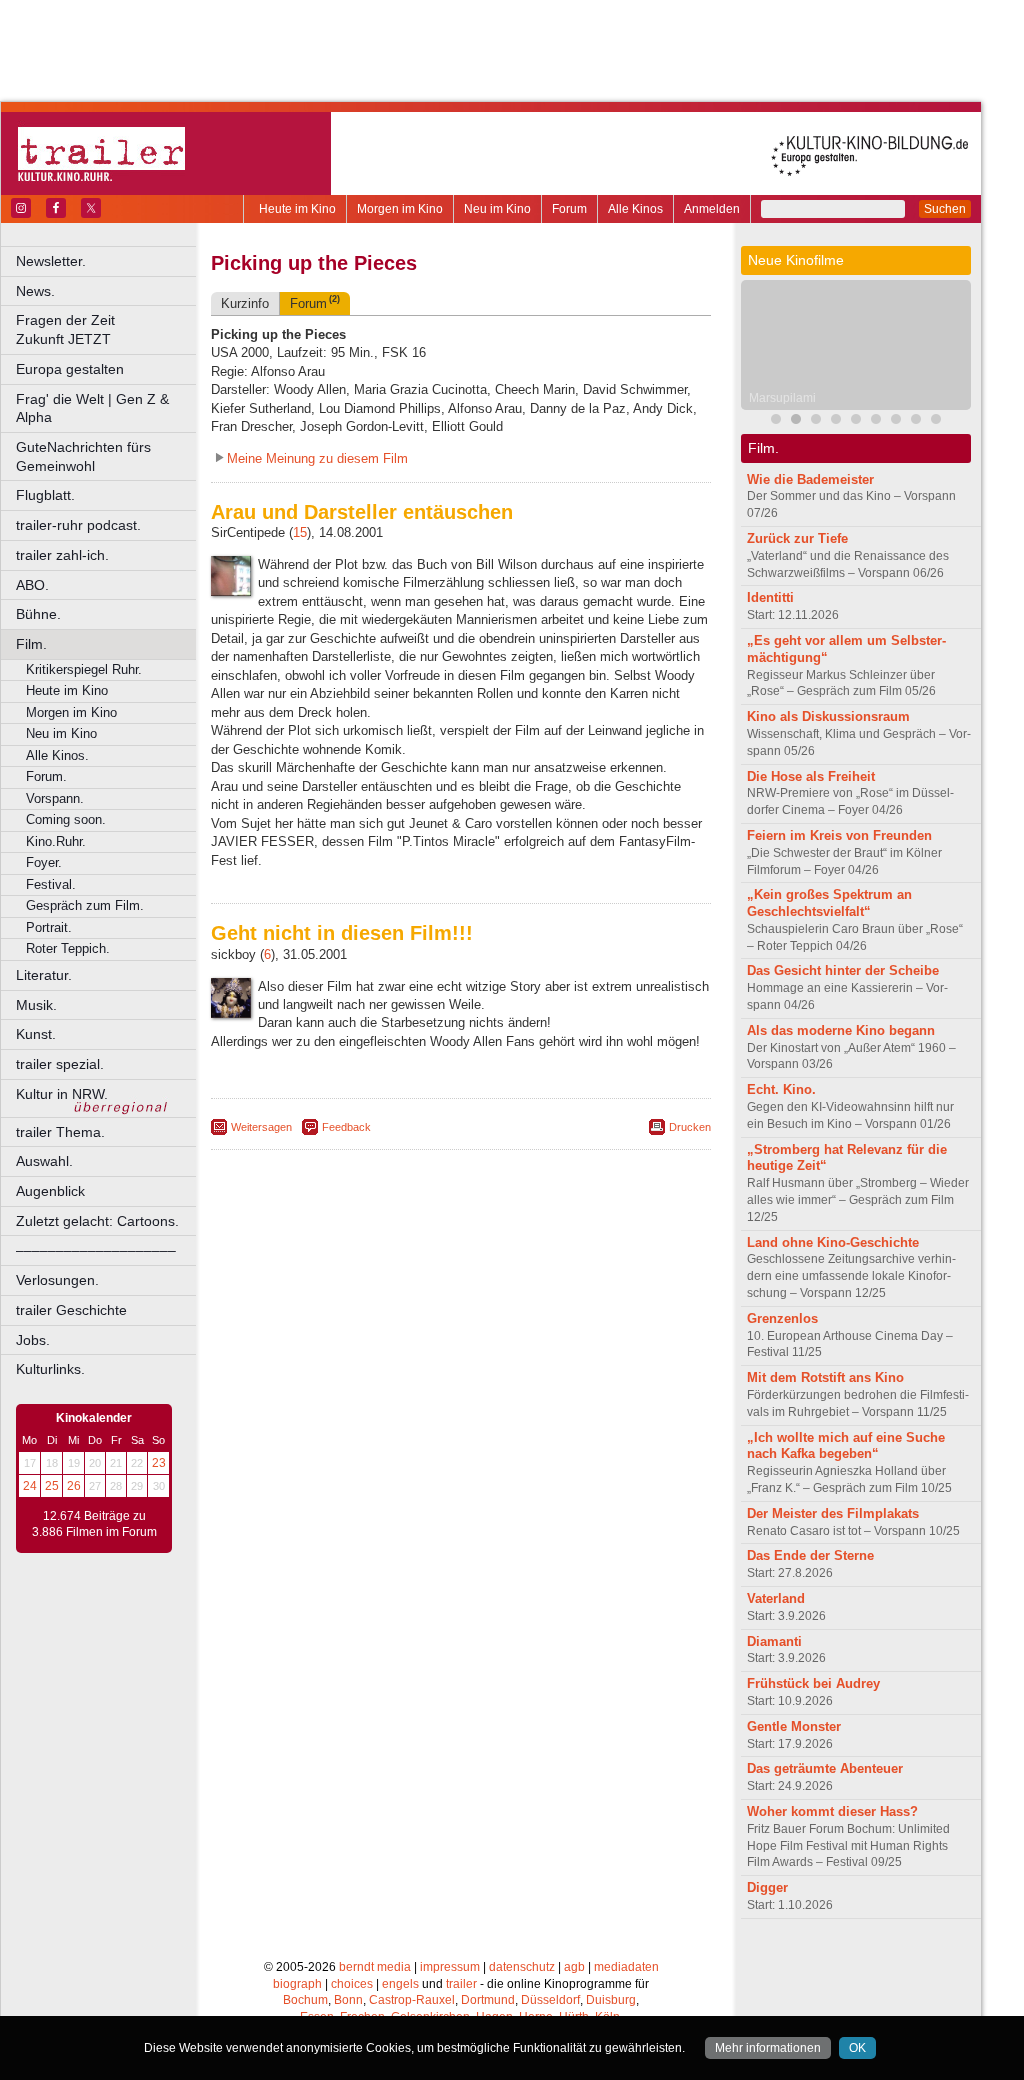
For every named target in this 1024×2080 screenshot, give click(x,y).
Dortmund (488, 2000)
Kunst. (36, 1034)
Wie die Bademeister (810, 479)
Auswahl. (44, 1161)
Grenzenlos (782, 1318)
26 (74, 1486)
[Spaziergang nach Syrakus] (816, 421)
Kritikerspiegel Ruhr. (84, 669)
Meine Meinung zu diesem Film (317, 458)
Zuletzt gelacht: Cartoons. (97, 1221)
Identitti (770, 597)
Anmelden (712, 209)
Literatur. (44, 975)
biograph (297, 1984)
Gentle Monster (794, 1726)
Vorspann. (55, 798)
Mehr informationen (768, 2048)
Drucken (690, 1127)
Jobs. (33, 1340)
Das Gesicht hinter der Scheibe (843, 970)
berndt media (375, 1967)
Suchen (945, 209)
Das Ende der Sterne (810, 1555)
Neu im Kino (497, 209)
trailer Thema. (60, 1132)
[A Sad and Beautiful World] (836, 421)
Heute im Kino (297, 209)
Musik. (36, 1005)
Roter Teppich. (68, 948)
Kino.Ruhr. (56, 841)
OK (857, 2048)
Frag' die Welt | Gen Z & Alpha (92, 408)
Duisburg (611, 2000)
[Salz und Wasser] (916, 421)
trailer (461, 1984)
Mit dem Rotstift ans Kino (825, 1377)
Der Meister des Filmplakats (833, 1513)
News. (35, 291)
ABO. (32, 585)
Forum (569, 209)
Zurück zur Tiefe (797, 538)
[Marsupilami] (796, 421)
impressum (450, 1967)
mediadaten (626, 1967)
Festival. (51, 884)
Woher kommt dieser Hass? (832, 1811)
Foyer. (44, 862)
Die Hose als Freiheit (811, 776)
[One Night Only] (876, 421)
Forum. (46, 776)
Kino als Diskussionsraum (828, 716)
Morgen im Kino (400, 209)
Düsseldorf (550, 2000)
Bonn (348, 2000)
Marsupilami (782, 398)
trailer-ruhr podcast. (78, 525)
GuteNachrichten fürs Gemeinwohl (83, 456)
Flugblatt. (45, 495)
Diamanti (774, 1641)
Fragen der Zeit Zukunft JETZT (107, 329)
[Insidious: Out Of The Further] (776, 421)
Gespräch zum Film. (85, 905)
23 (159, 1463)
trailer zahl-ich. (62, 555)
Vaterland (776, 1598)
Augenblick (50, 1191)
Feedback (346, 1127)
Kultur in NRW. (62, 1094)
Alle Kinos (635, 209)
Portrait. (49, 927)
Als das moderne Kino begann (841, 1030)
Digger (767, 1887)
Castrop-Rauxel (412, 2000)
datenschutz (522, 1967)
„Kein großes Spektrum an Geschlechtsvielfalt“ (829, 903)
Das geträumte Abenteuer (825, 1768)
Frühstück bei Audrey (813, 1683)
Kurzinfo (245, 303)
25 (52, 1486)
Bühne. (38, 614)
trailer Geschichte (71, 1310)
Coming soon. (66, 819)
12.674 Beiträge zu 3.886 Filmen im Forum (94, 1524)
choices (352, 1984)
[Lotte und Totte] (936, 421)
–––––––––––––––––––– (96, 1250)
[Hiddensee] (896, 421)
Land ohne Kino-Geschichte (833, 1242)
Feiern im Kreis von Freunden (839, 835)
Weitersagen (261, 1127)
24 (30, 1486)
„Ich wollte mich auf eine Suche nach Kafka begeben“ (846, 1446)
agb (574, 1967)
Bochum (305, 2000)
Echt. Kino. (781, 1089)
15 (300, 532)
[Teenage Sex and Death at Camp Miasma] (856, 421)
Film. (31, 644)
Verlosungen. (57, 1280)
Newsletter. (51, 261)
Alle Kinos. (57, 755)
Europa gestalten (70, 369)
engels (400, 1984)
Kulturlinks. (50, 1369)
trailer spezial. (60, 1064)
